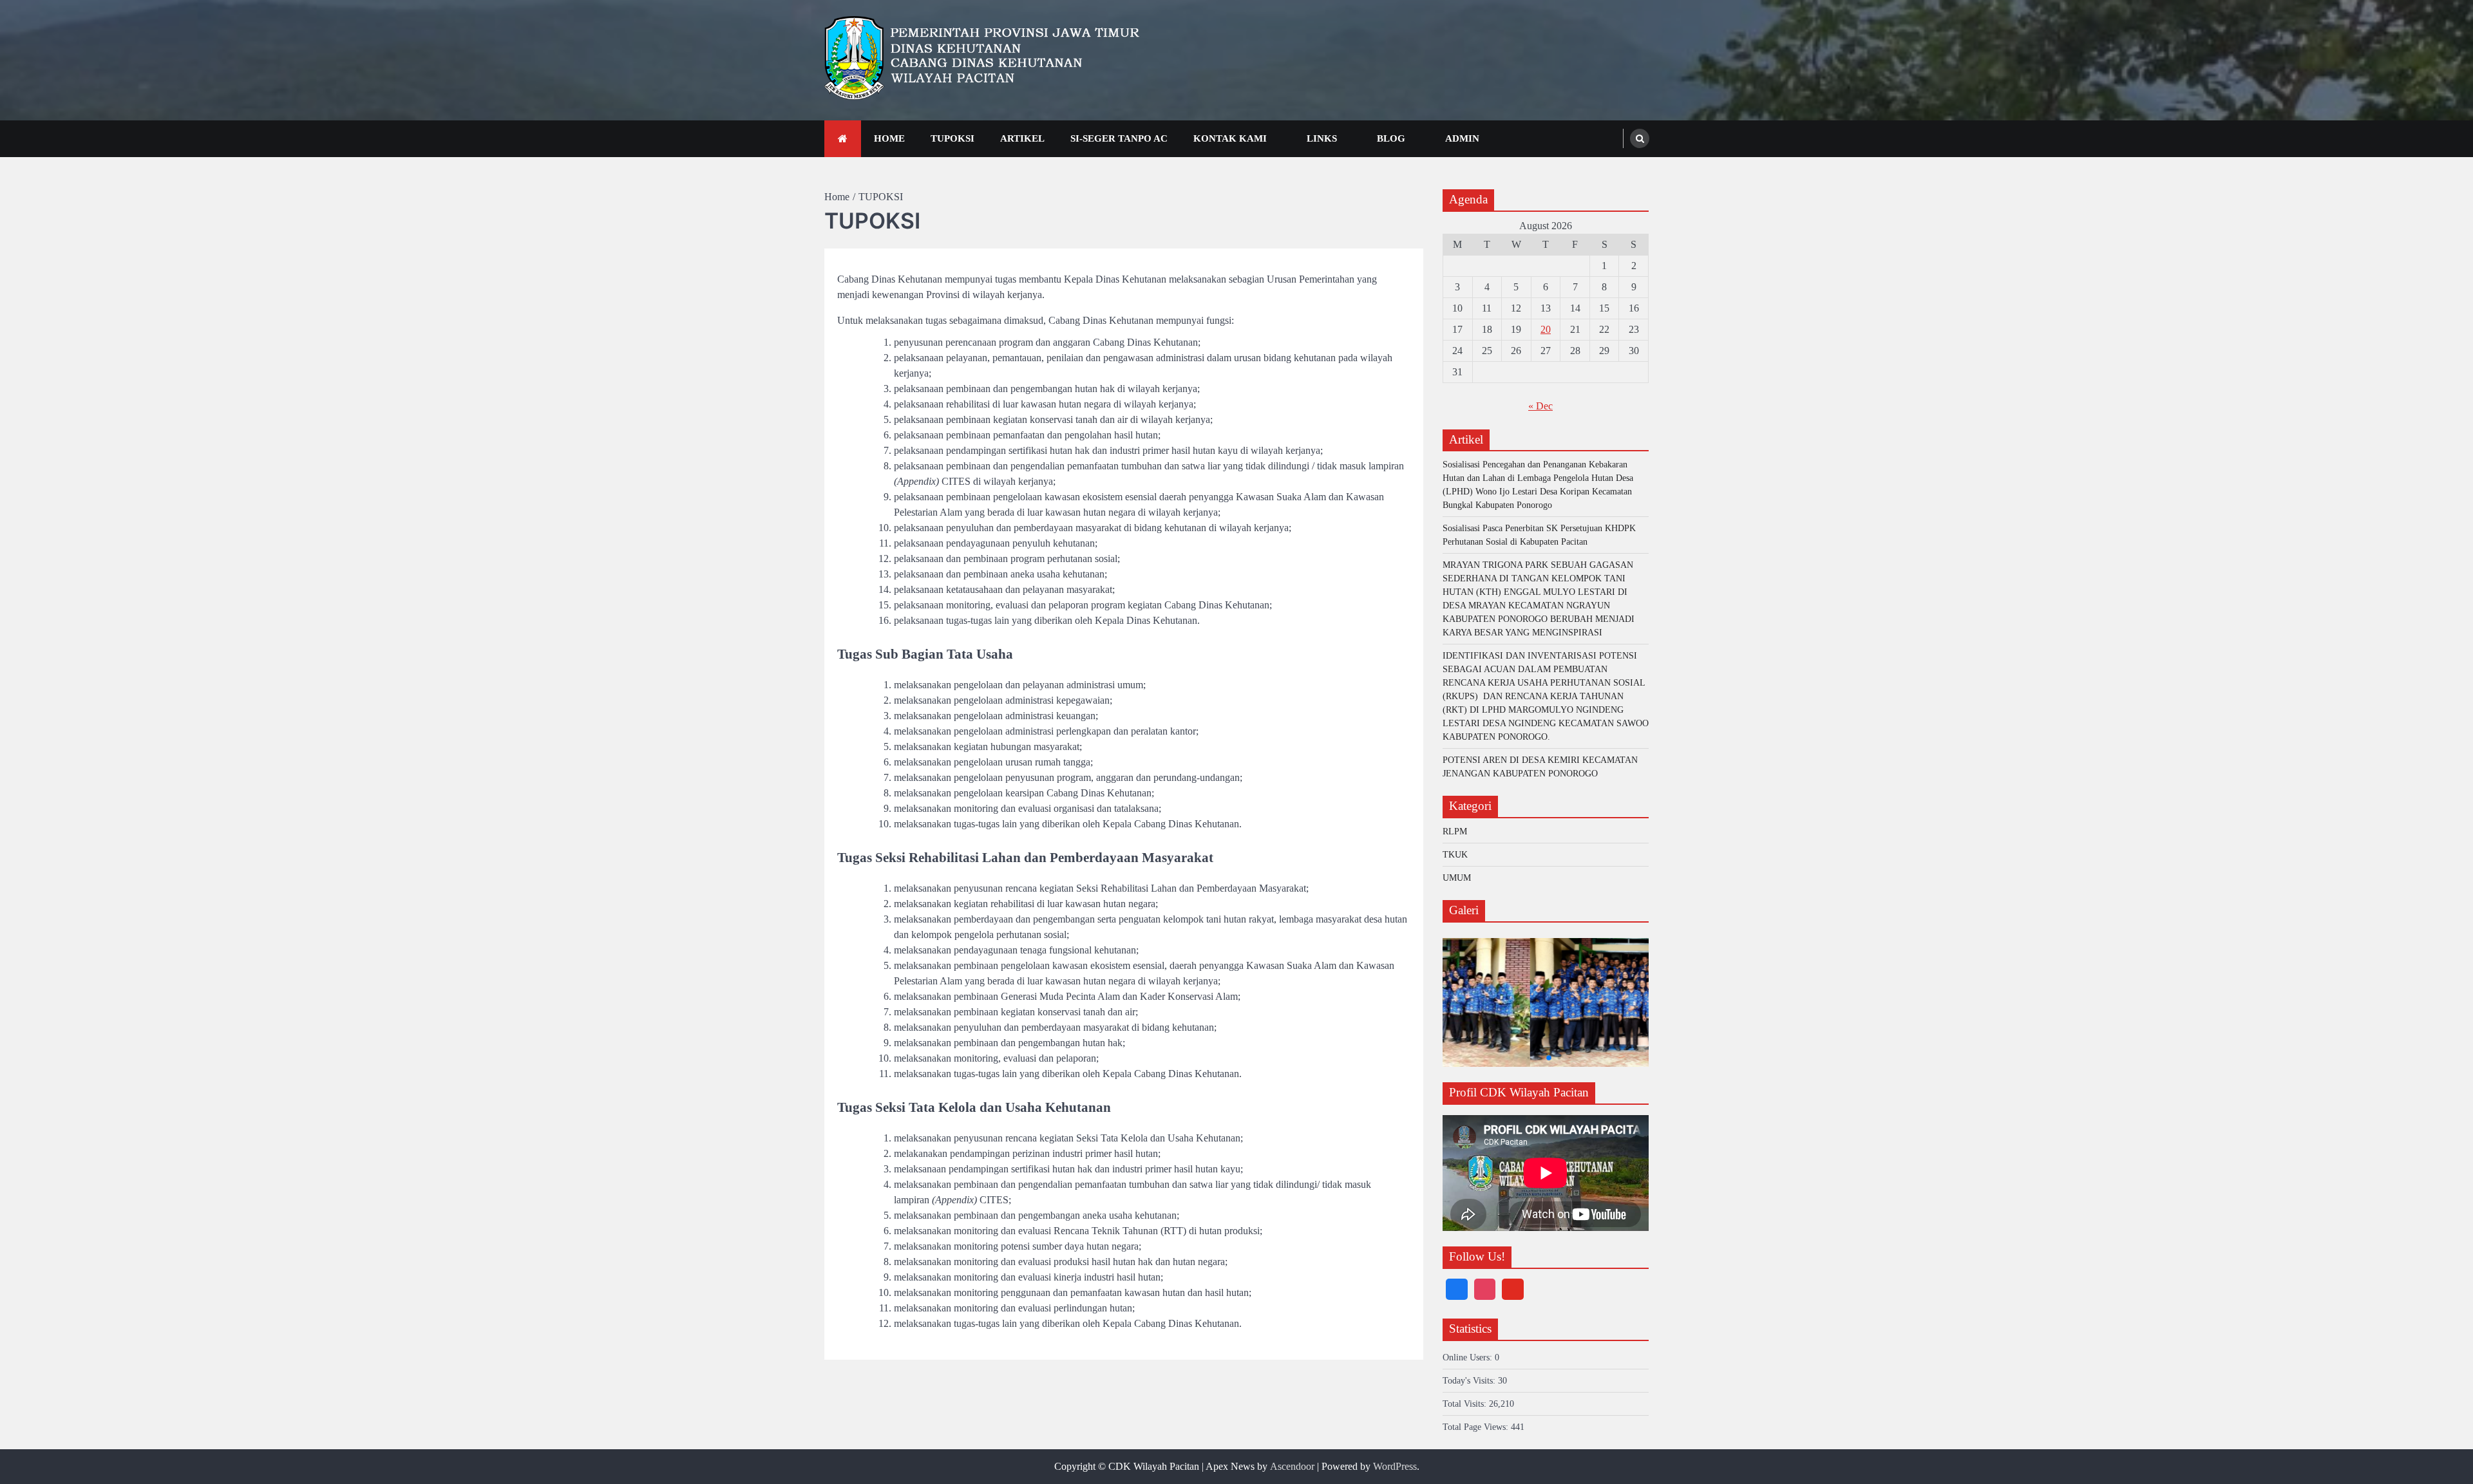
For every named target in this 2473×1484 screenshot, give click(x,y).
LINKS (1322, 138)
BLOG (1391, 138)
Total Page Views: (1477, 1427)
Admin (1462, 138)
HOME (889, 138)
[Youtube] (1513, 1290)
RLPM (1455, 831)
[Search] (1640, 138)
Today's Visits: (1470, 1381)
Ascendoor (1292, 1466)
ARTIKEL (1022, 138)
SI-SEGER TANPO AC (1119, 138)
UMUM (1457, 878)
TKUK (1455, 855)
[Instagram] (1485, 1290)
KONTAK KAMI (1230, 138)
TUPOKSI (952, 138)
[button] (1525, 1058)
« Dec (1540, 406)
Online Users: (1469, 1357)
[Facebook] (1457, 1290)
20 (1546, 329)
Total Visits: (1466, 1404)
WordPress (1395, 1466)
